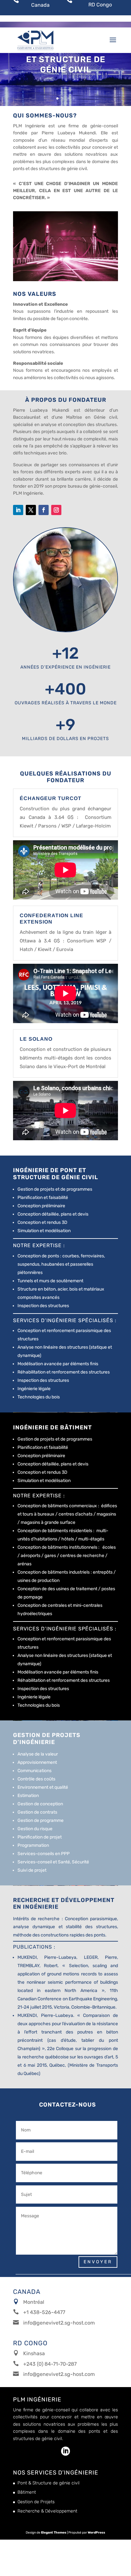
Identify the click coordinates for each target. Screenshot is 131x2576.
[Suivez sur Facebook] (44, 510)
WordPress (97, 2533)
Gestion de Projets (36, 2502)
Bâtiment (27, 2492)
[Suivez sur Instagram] (56, 510)
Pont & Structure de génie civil (48, 2483)
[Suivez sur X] (31, 510)
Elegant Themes (54, 2533)
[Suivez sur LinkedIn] (18, 510)
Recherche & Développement (47, 2511)
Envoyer (98, 2262)
